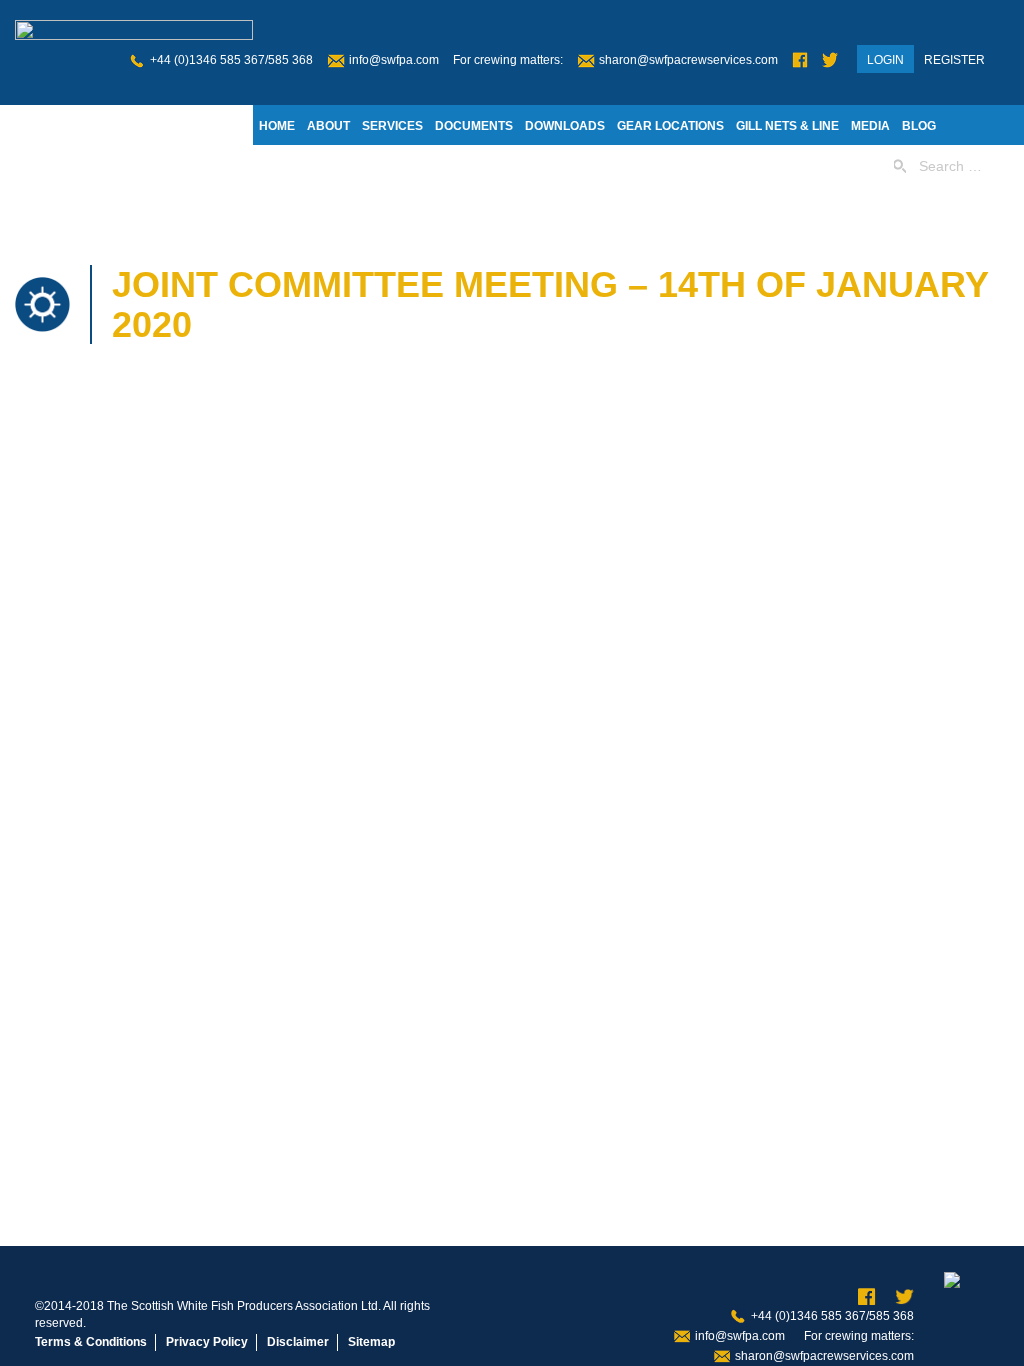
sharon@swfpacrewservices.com (688, 60)
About (328, 126)
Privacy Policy (207, 1342)
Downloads (565, 126)
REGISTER (954, 60)
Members (290, 166)
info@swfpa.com (394, 60)
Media (870, 126)
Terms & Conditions (91, 1342)
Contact (472, 166)
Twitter (830, 60)
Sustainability (382, 166)
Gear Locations (670, 126)
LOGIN (885, 60)
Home (277, 126)
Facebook (800, 60)
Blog (919, 126)
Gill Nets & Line (787, 126)
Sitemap (371, 1342)
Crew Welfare (562, 166)
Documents (474, 126)
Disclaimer (298, 1342)
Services (392, 126)
